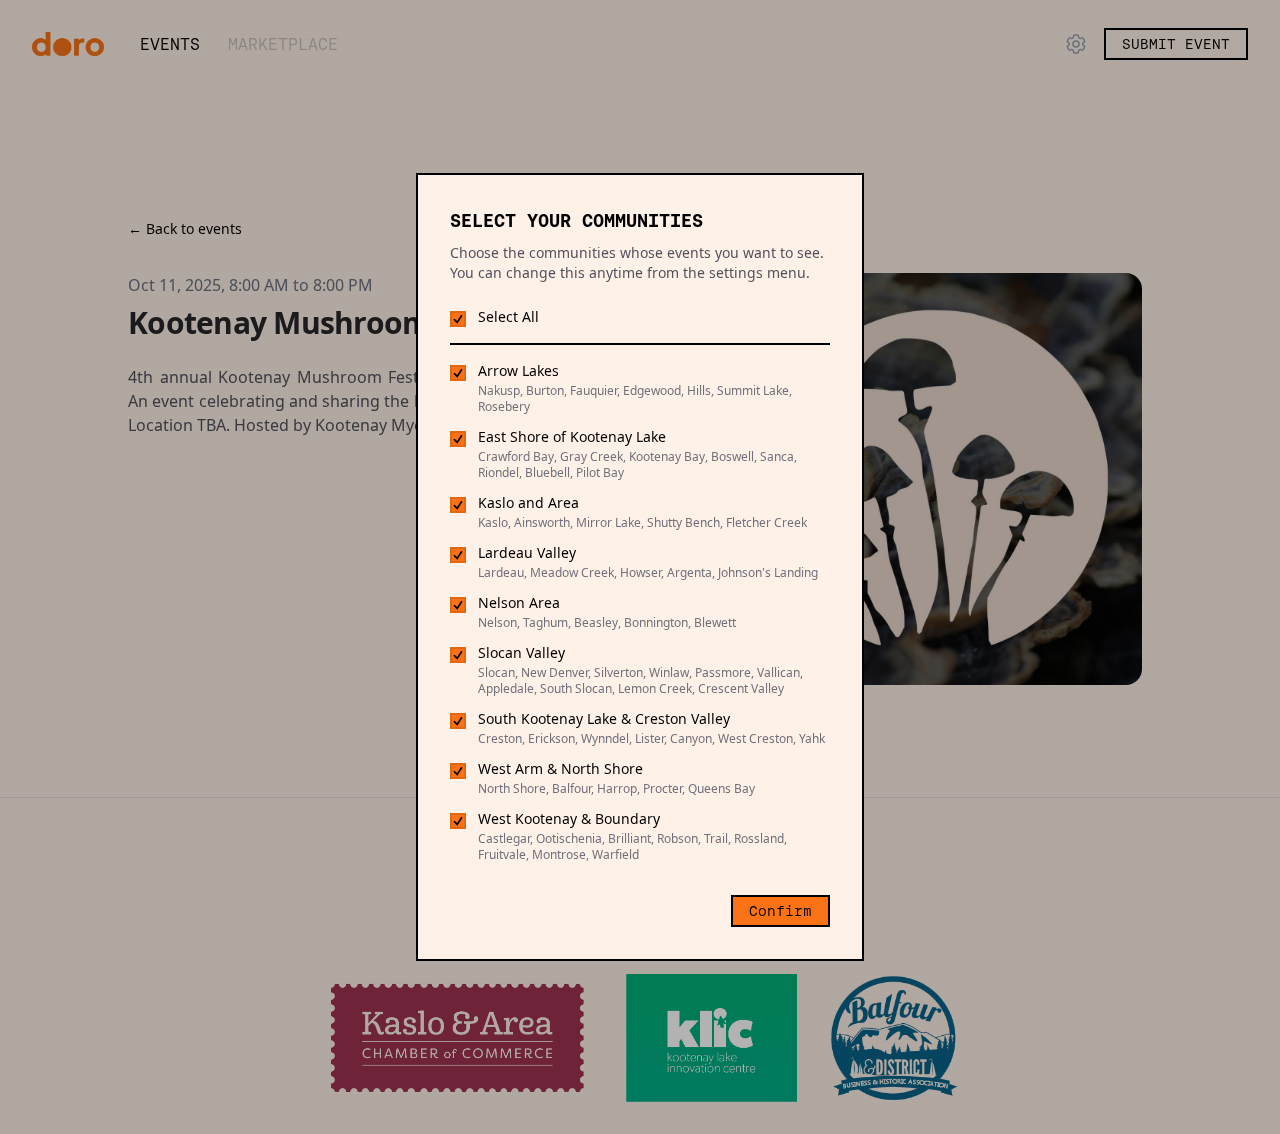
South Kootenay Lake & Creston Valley (604, 718)
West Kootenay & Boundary (569, 818)
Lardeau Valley (527, 552)
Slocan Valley (521, 652)
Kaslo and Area (528, 502)
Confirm (780, 911)
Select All (508, 316)
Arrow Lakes (518, 370)
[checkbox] (458, 318)
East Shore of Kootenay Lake (572, 436)
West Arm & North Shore (560, 768)
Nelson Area (519, 602)
